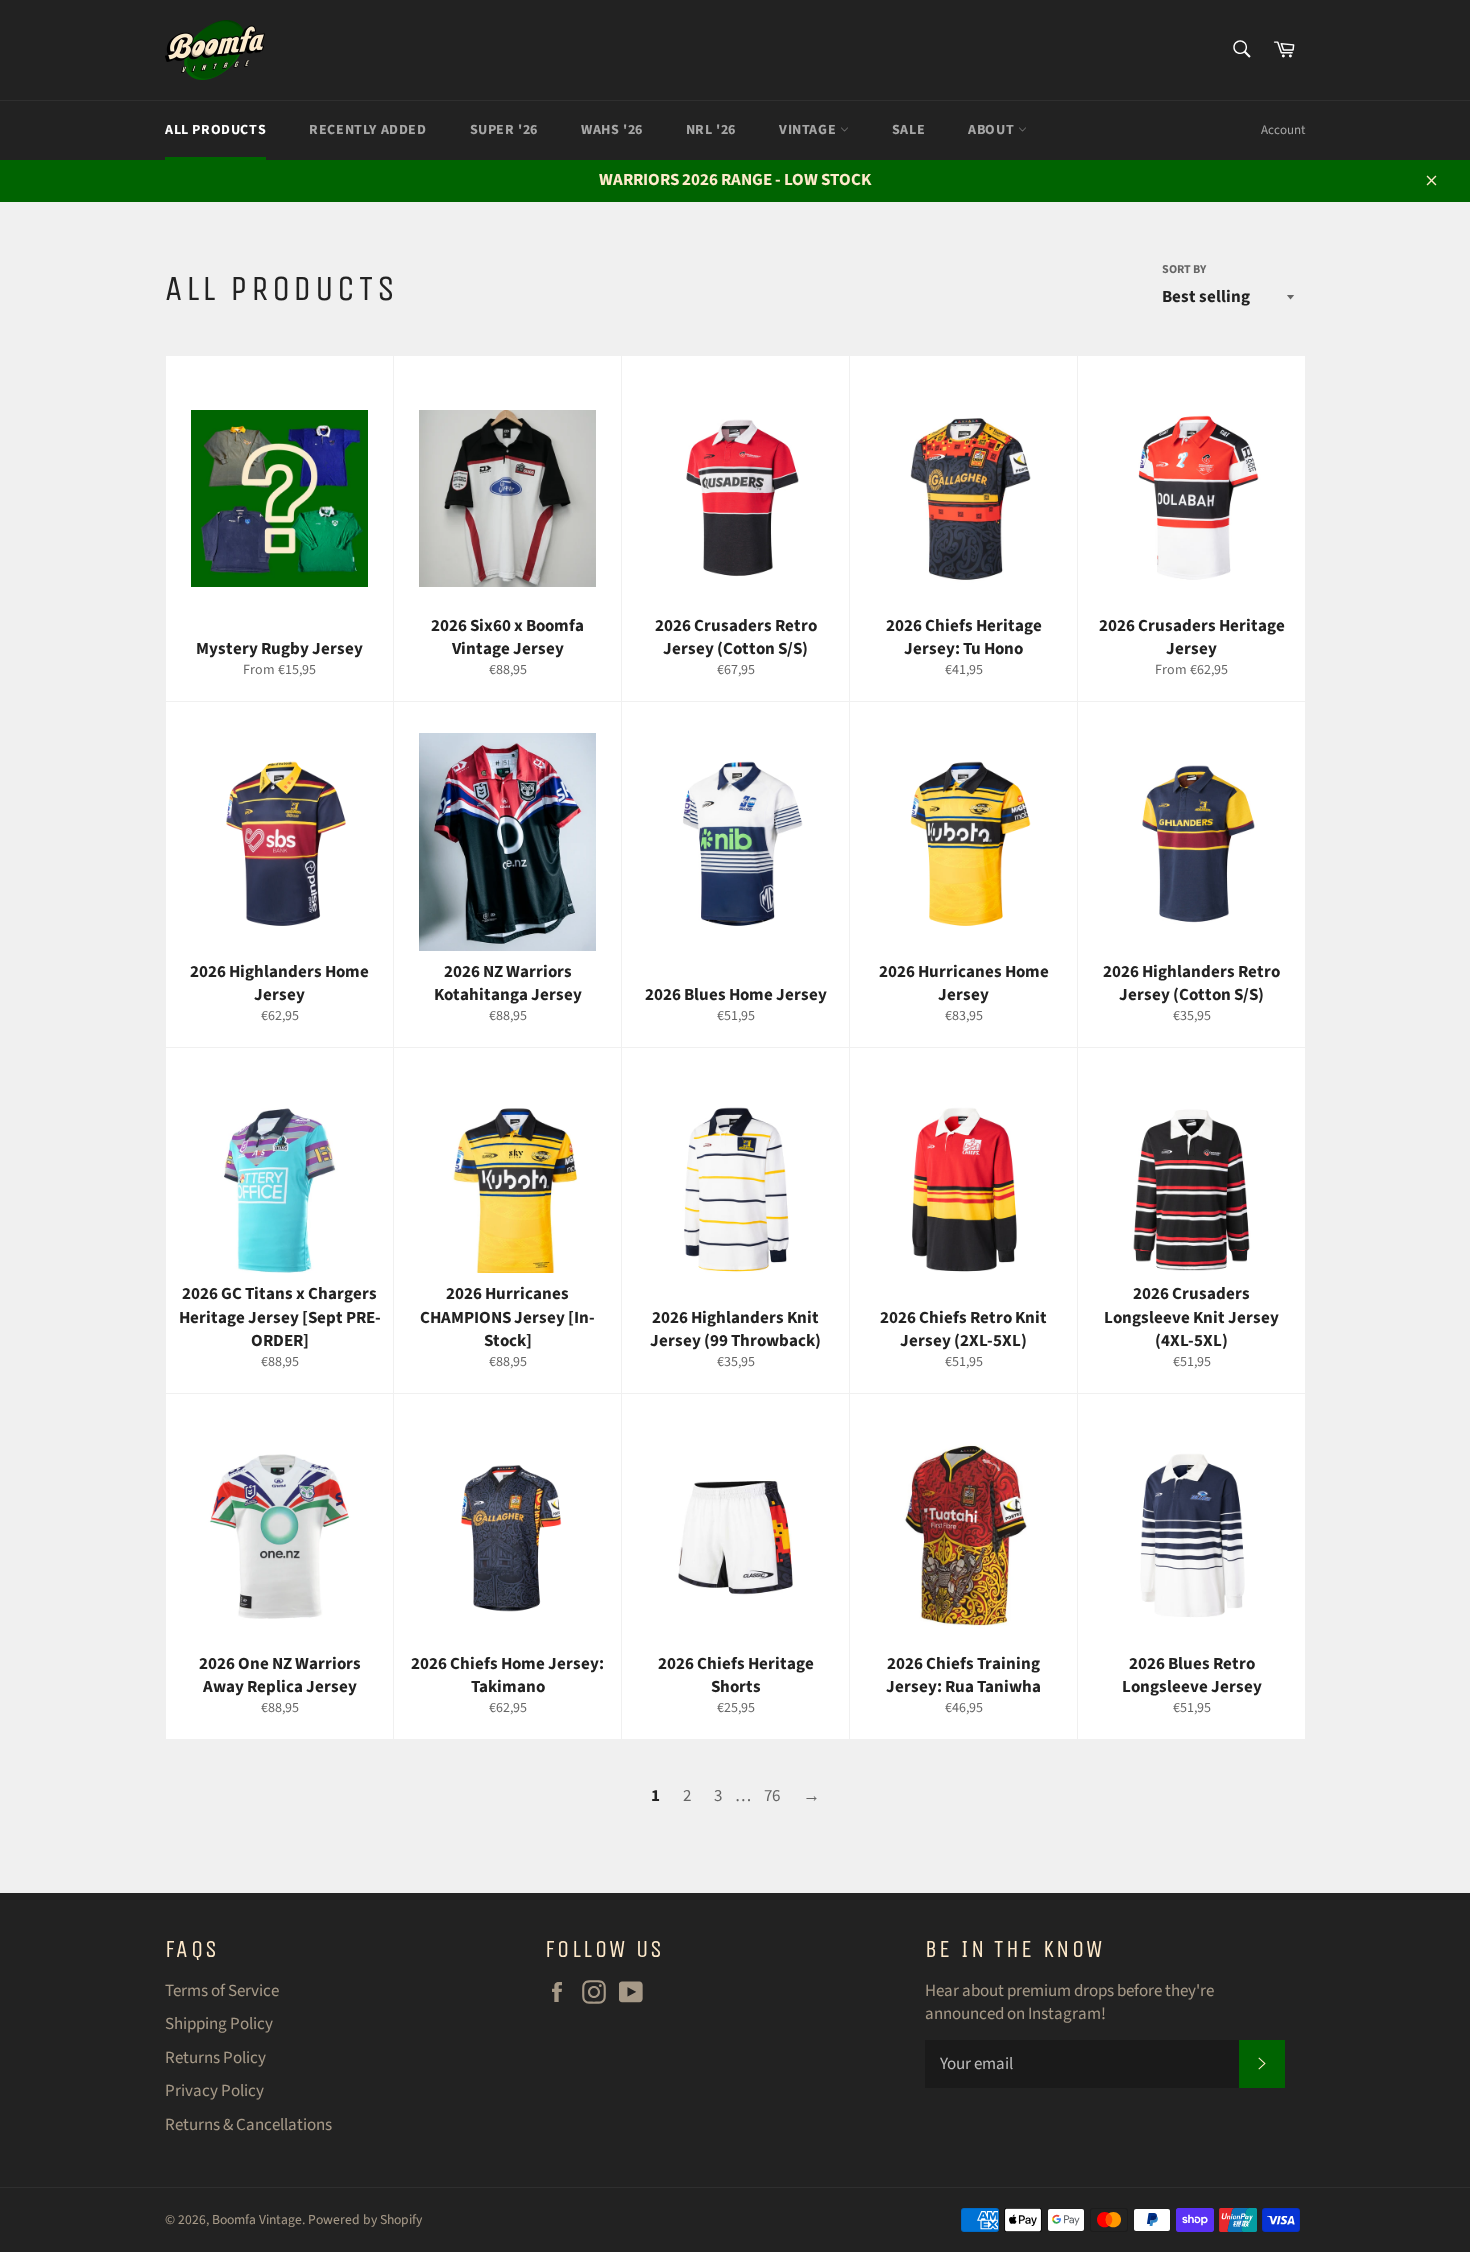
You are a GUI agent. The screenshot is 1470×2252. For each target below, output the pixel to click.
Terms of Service (222, 1991)
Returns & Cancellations (248, 2125)
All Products (215, 130)
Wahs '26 (612, 130)
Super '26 (504, 130)
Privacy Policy (214, 2091)
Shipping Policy (219, 2024)
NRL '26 (711, 130)
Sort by (1184, 270)
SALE (908, 130)
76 (772, 1796)
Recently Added (367, 130)
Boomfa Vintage (257, 2219)
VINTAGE (809, 130)
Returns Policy (215, 2058)
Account (1283, 130)
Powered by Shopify (365, 2219)
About (993, 130)
